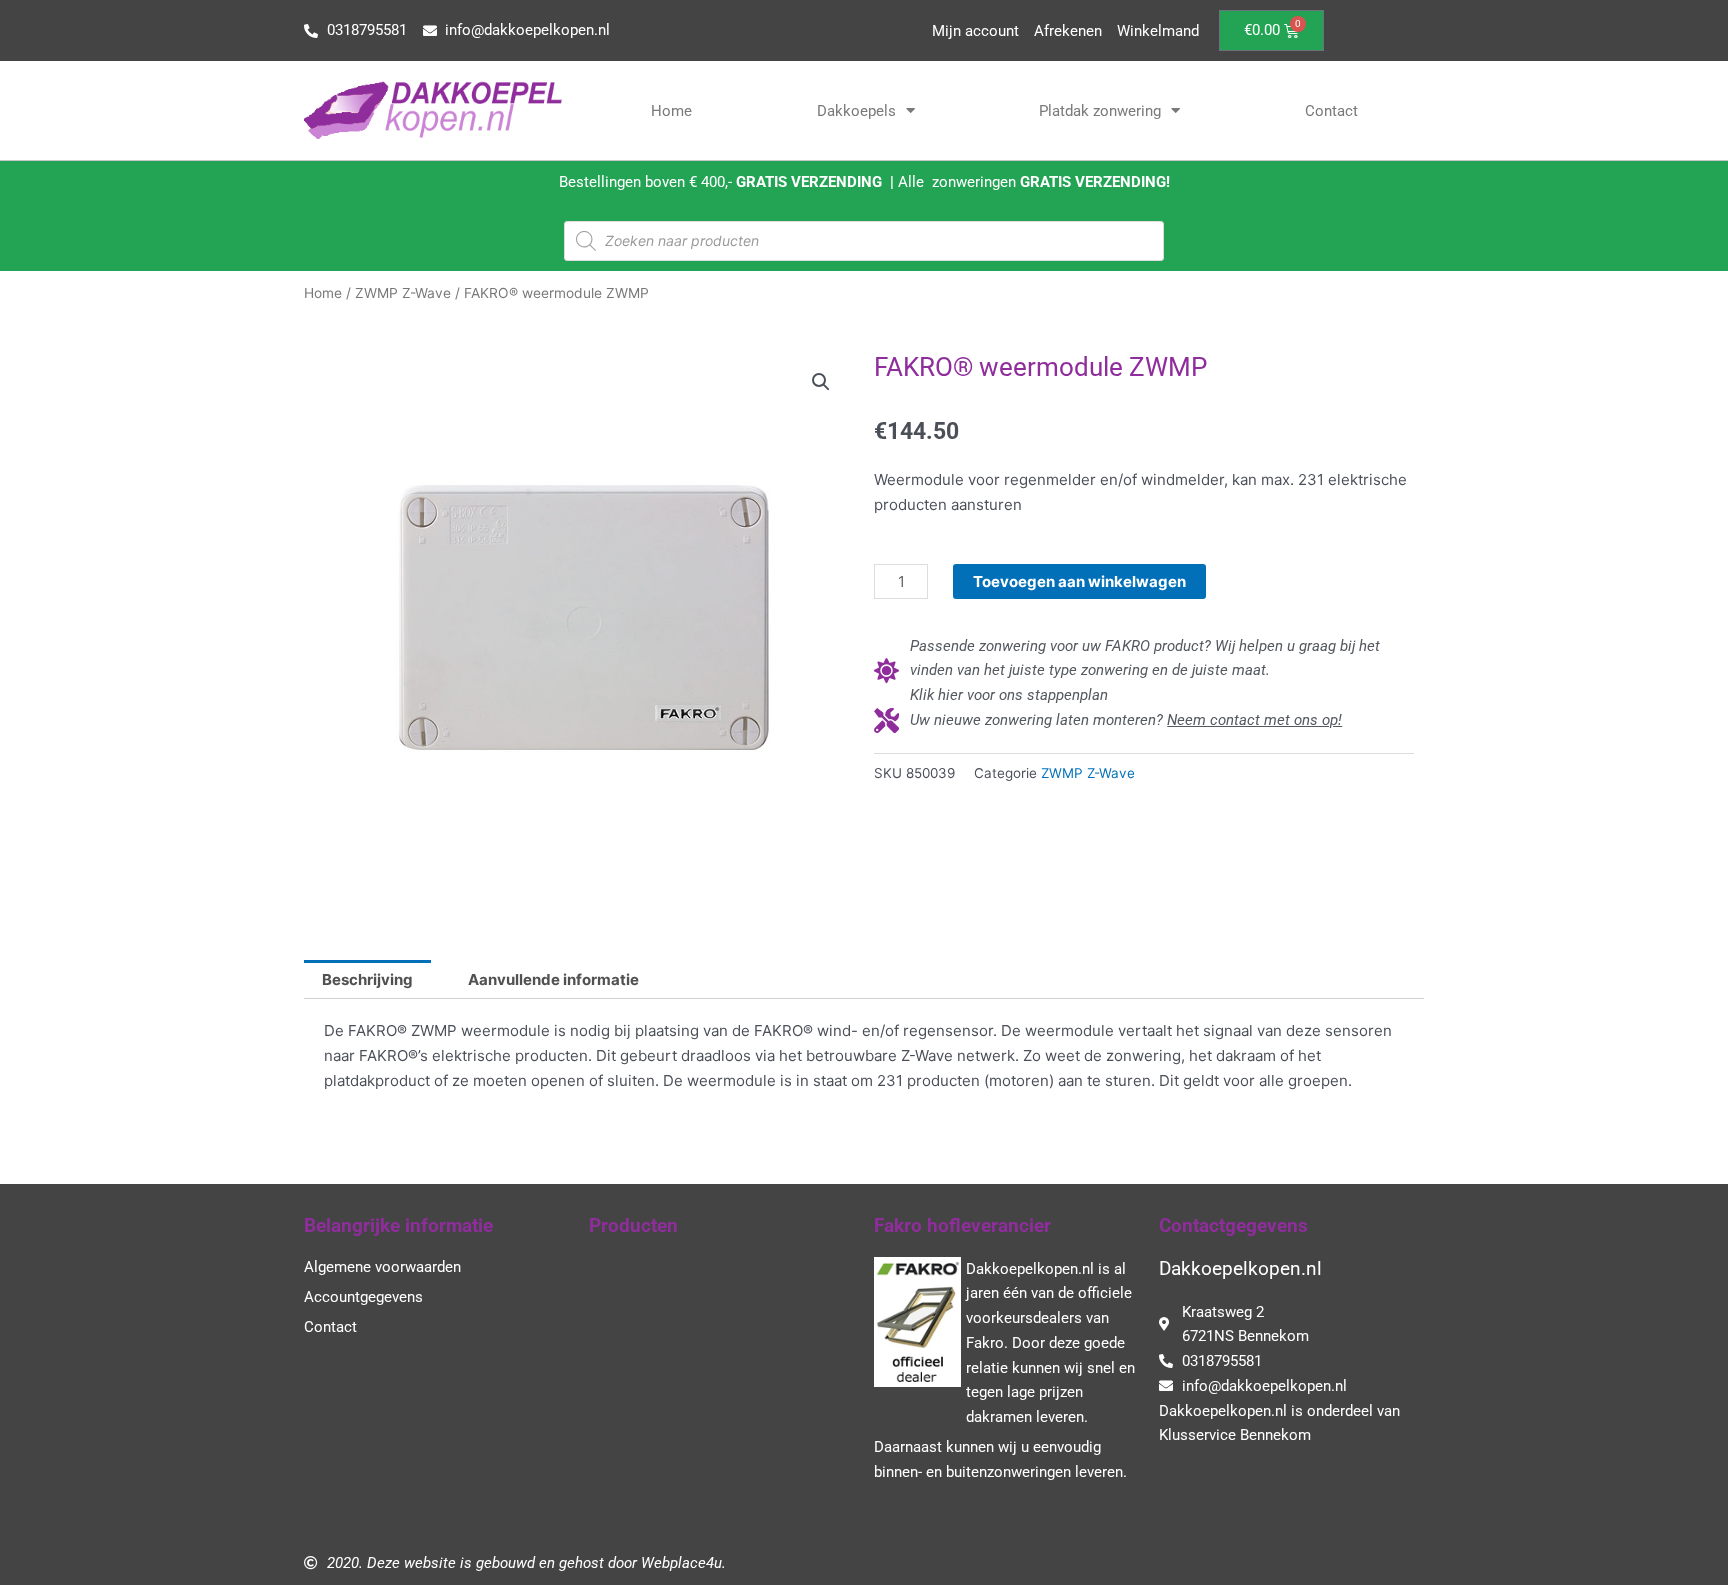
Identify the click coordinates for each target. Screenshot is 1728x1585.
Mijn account (975, 31)
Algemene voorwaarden (382, 1267)
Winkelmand (1158, 31)
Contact (1331, 111)
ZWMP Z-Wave (403, 293)
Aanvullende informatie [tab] (553, 979)
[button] (821, 382)
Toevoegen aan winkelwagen (1079, 581)
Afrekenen (1068, 31)
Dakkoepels (856, 111)
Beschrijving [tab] (367, 979)
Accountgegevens (363, 1297)
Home (671, 111)
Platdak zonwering (1100, 111)
